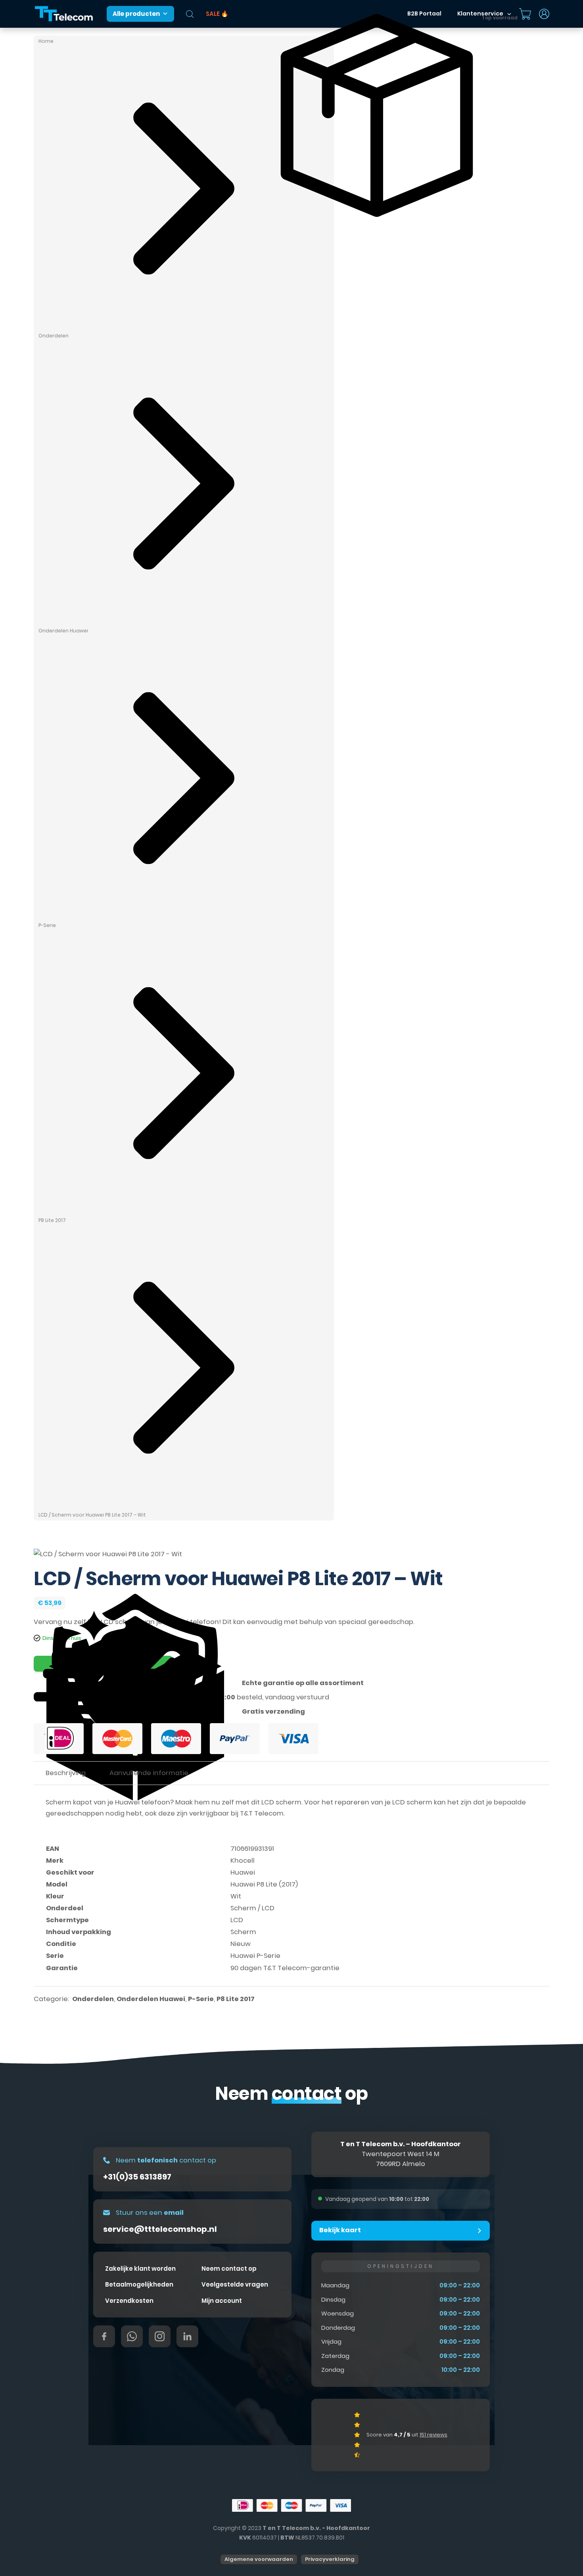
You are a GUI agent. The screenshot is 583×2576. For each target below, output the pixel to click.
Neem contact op (229, 2269)
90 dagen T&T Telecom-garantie (285, 1968)
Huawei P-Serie (255, 1956)
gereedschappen (75, 1813)
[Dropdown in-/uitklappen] (544, 14)
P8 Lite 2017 (52, 1220)
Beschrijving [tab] (66, 1773)
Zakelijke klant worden (140, 2269)
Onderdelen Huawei (63, 631)
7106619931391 (252, 1849)
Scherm (243, 1932)
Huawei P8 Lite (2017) (264, 1884)
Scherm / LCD (252, 1908)
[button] (401, 2231)
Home (46, 41)
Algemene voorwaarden (259, 2559)
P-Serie (47, 925)
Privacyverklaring (330, 2559)
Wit (236, 1896)
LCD (237, 1920)
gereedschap (391, 1622)
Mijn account (222, 2301)
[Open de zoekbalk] (190, 14)
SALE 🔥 (217, 14)
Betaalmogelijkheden (139, 2284)
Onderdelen (54, 336)
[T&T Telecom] (64, 14)
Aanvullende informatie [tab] (149, 1773)
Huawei (243, 1872)
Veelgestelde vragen (235, 2284)
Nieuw (241, 1944)
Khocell (243, 1861)
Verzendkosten (129, 2301)
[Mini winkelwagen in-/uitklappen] (525, 14)
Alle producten (136, 14)
